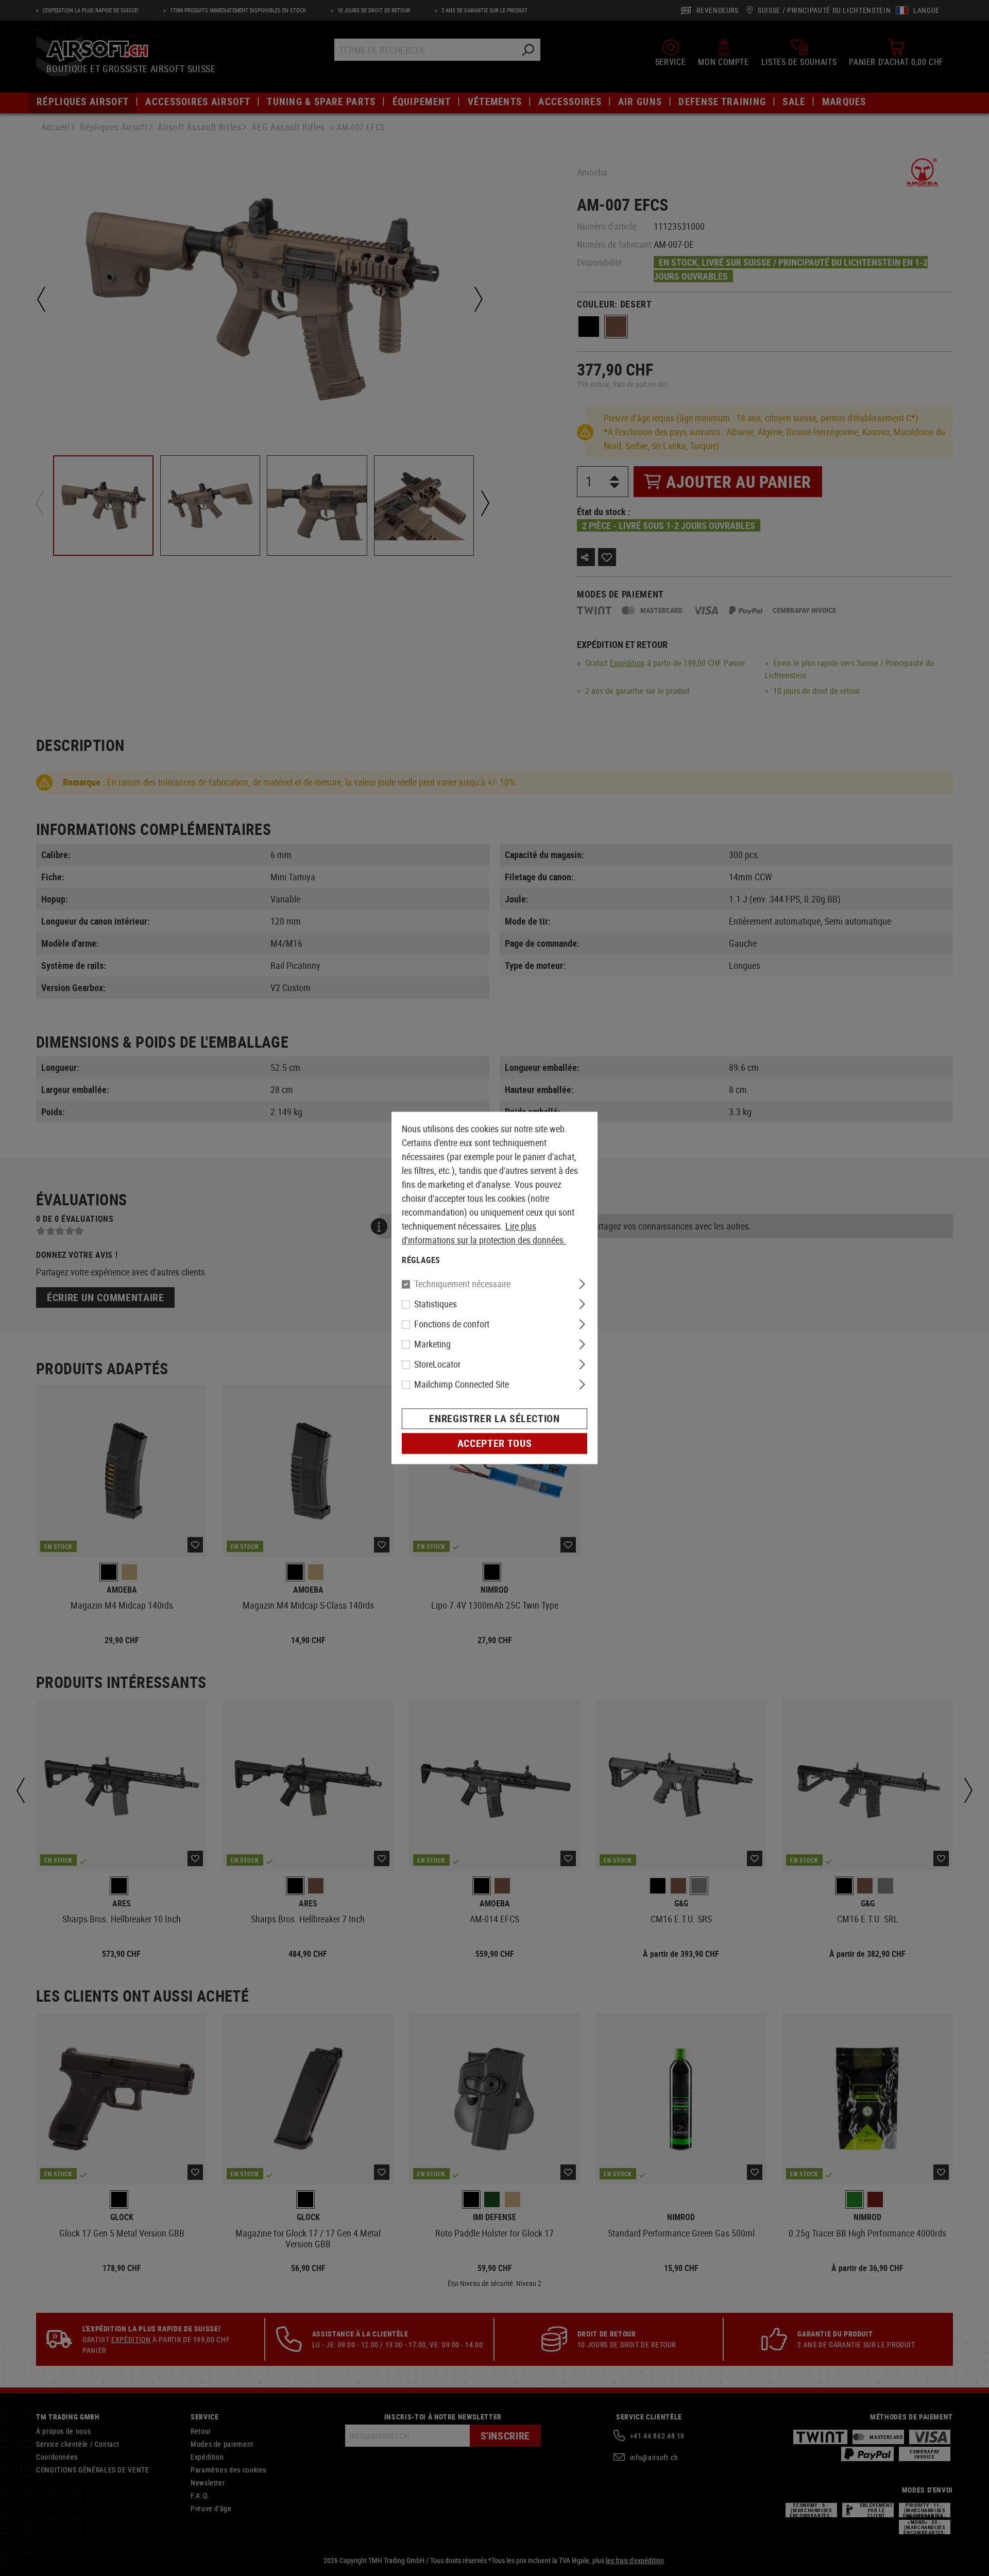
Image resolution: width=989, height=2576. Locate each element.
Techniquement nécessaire (462, 1284)
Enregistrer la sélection (494, 1419)
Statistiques (436, 1304)
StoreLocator (437, 1364)
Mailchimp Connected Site (462, 1385)
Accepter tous (494, 1444)
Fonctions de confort (452, 1324)
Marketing (432, 1344)
